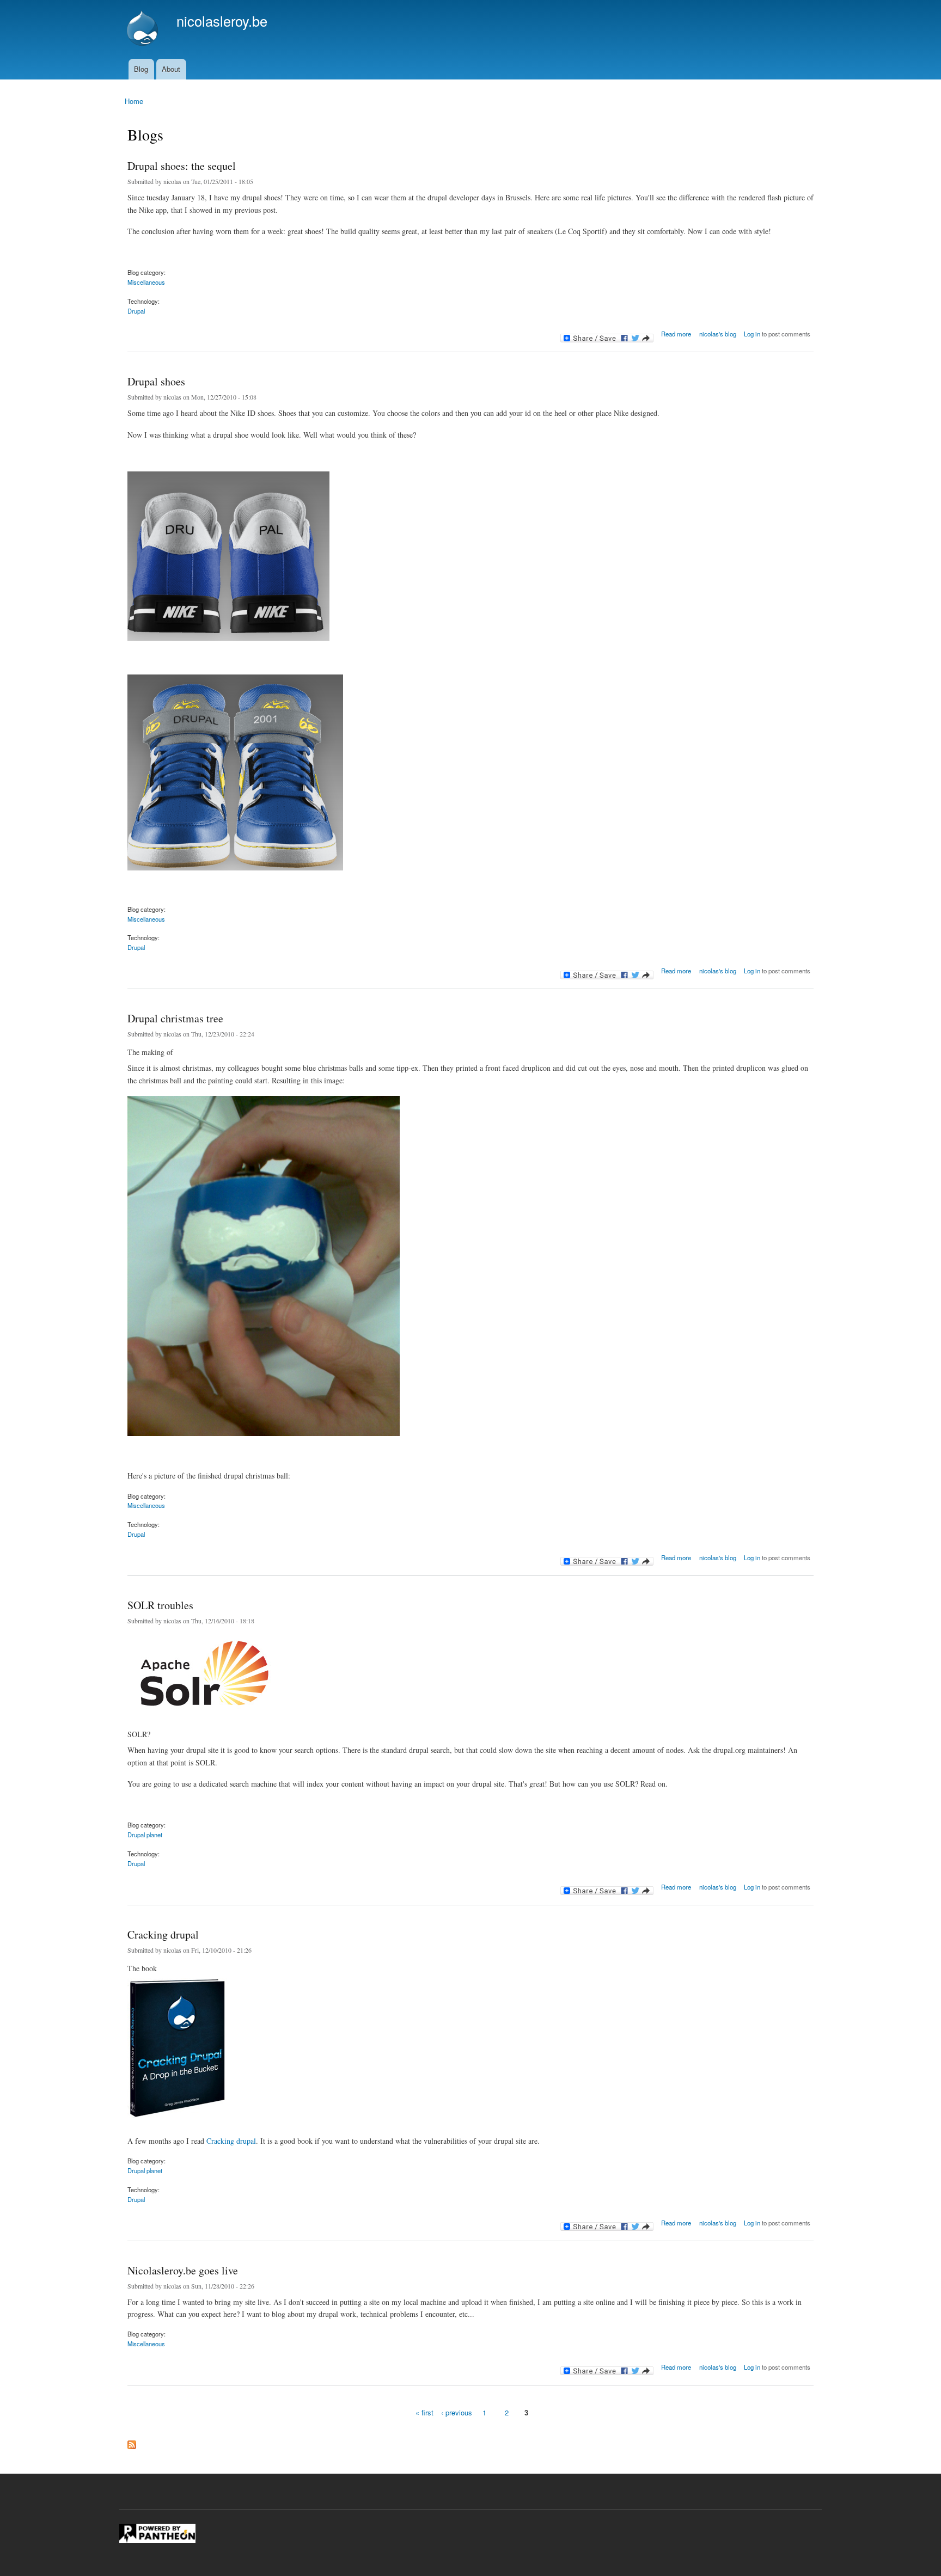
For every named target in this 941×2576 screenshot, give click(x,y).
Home (134, 101)
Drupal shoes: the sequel (182, 166)
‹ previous (457, 2412)
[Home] (144, 29)
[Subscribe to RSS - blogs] (132, 2442)
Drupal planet (145, 1835)
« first (424, 2412)
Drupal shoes (156, 381)
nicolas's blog (718, 334)
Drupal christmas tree (175, 1018)
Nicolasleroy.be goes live (183, 2270)
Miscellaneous (146, 282)
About (171, 69)
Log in (752, 334)
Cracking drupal (163, 1934)
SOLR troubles (160, 1605)
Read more (676, 332)
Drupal (136, 311)
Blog (141, 69)
